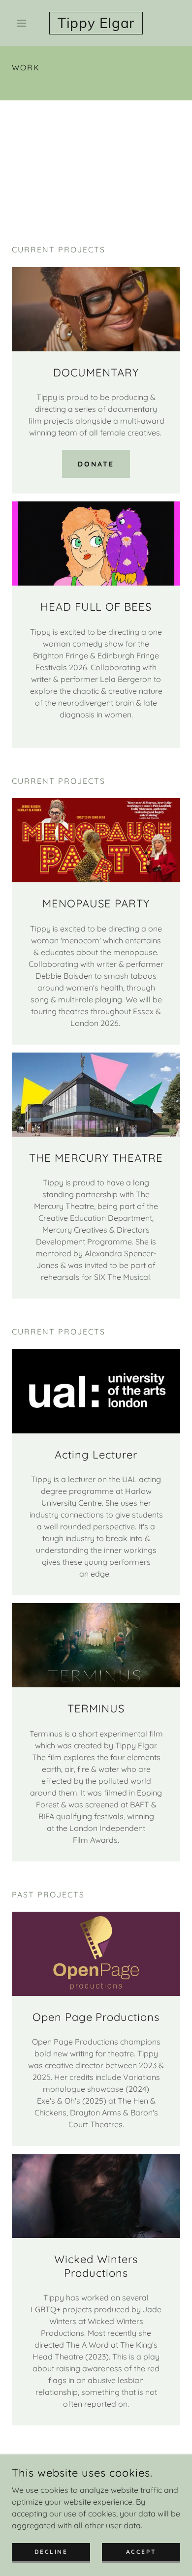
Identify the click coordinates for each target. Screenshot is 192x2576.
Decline (51, 2552)
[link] (96, 23)
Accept (141, 2552)
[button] (24, 23)
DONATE (96, 464)
